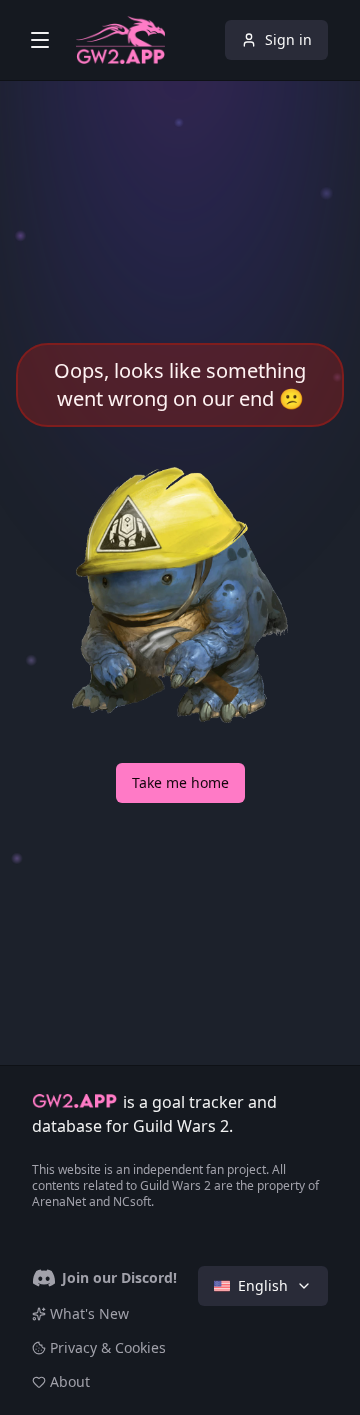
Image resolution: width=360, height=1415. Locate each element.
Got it (180, 1350)
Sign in (288, 39)
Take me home (180, 782)
